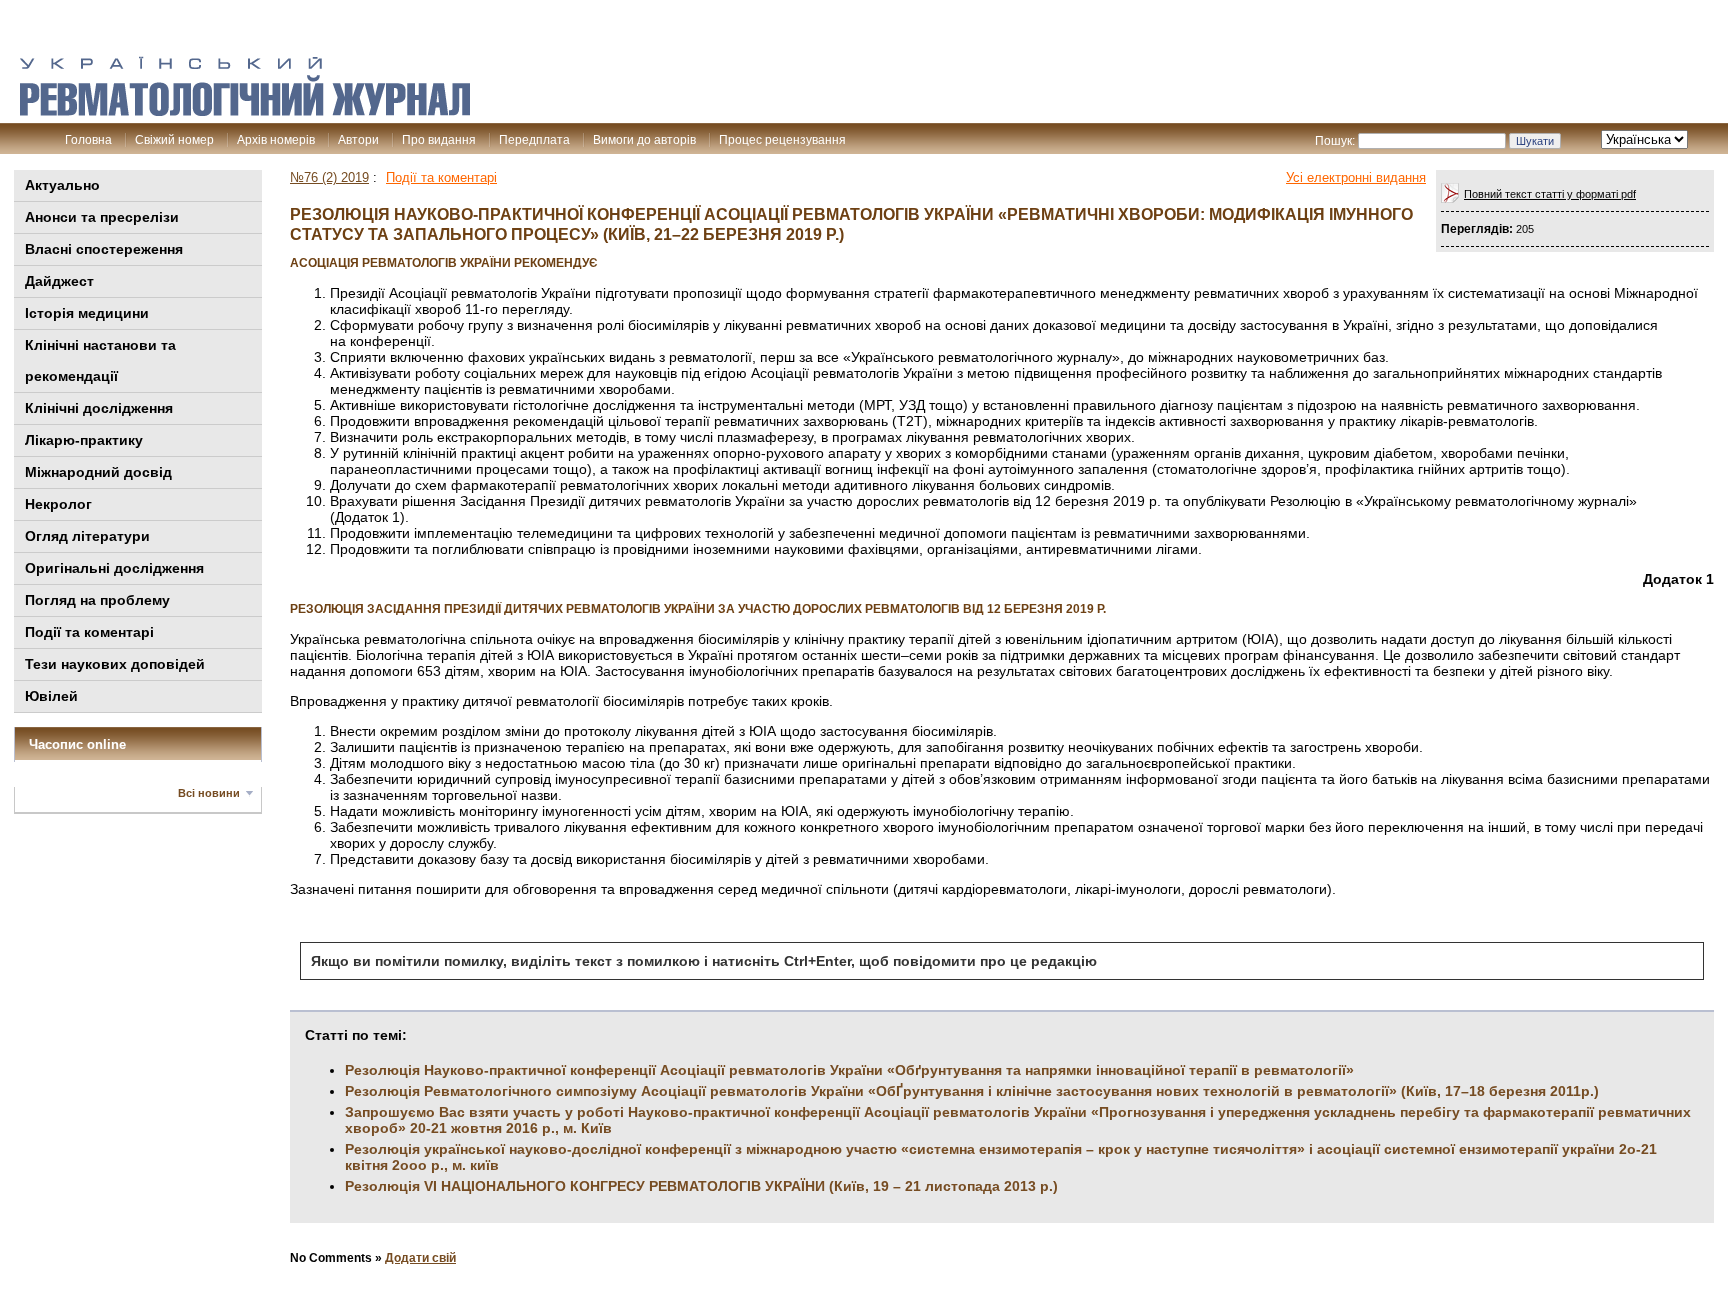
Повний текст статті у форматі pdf (1550, 194)
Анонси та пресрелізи (102, 217)
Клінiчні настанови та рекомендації (100, 360)
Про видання (439, 140)
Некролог (58, 504)
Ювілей (51, 696)
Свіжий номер (174, 140)
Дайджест (59, 281)
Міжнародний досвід (98, 472)
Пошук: (1335, 141)
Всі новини (209, 793)
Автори (358, 140)
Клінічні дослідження (99, 408)
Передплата (534, 140)
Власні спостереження (104, 249)
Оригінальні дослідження (114, 568)
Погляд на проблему (97, 600)
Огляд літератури (87, 536)
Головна (88, 140)
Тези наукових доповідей (115, 664)
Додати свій (420, 1258)
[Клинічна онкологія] (245, 111)
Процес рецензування (782, 140)
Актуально (62, 185)
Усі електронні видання (1356, 177)
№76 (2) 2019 (329, 177)
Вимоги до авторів (644, 140)
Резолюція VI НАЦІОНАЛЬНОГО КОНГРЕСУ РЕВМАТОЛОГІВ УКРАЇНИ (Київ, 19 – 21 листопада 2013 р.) (701, 1186)
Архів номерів (276, 140)
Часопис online (77, 744)
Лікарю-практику (84, 440)
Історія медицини (87, 313)
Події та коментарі (89, 632)
